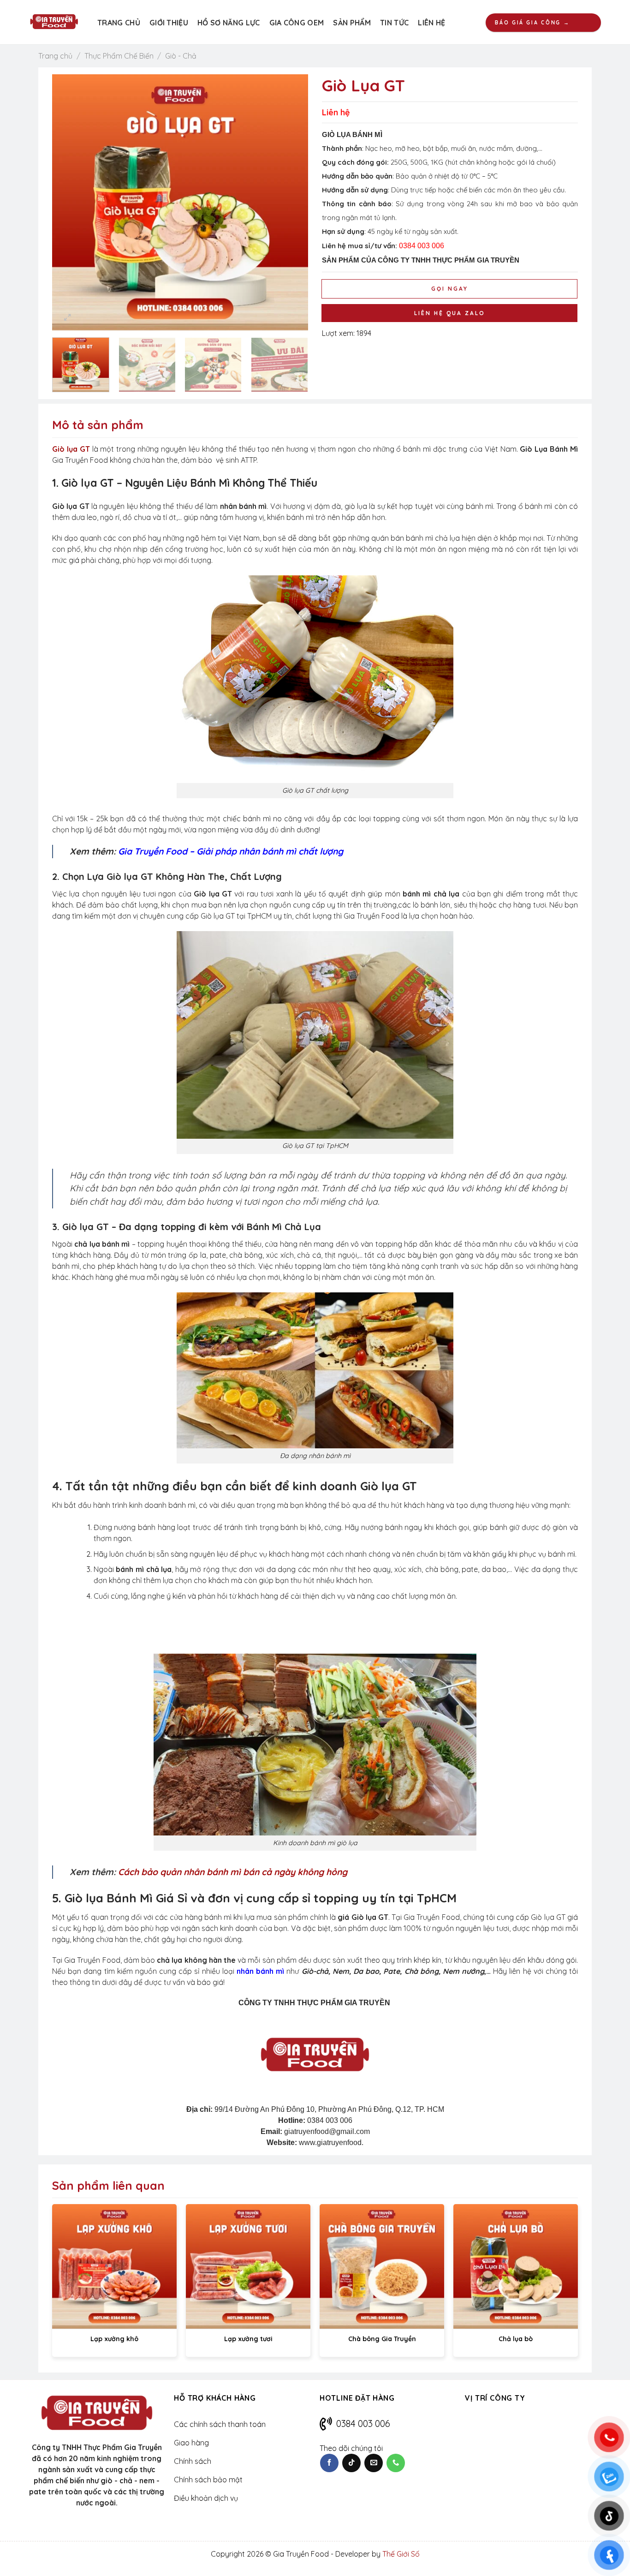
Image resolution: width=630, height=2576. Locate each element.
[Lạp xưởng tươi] (248, 2266)
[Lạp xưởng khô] (114, 2266)
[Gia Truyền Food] (54, 22)
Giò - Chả (181, 56)
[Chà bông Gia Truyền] (382, 2266)
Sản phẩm (352, 23)
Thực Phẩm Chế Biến (119, 56)
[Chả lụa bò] (516, 2266)
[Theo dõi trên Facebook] (329, 2463)
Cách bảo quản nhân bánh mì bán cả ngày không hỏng (233, 1872)
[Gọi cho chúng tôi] (396, 2463)
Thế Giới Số (401, 2554)
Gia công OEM (297, 23)
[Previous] (69, 202)
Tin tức (394, 23)
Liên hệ (431, 23)
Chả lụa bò (516, 2339)
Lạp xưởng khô (114, 2339)
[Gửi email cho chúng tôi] (374, 2463)
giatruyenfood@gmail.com (327, 2131)
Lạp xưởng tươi (248, 2339)
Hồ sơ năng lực (229, 23)
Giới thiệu (169, 23)
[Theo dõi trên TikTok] (351, 2463)
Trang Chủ (119, 23)
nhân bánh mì (260, 1971)
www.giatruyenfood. (331, 2143)
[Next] (291, 202)
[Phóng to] (67, 317)
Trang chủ (55, 56)
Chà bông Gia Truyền (382, 2339)
